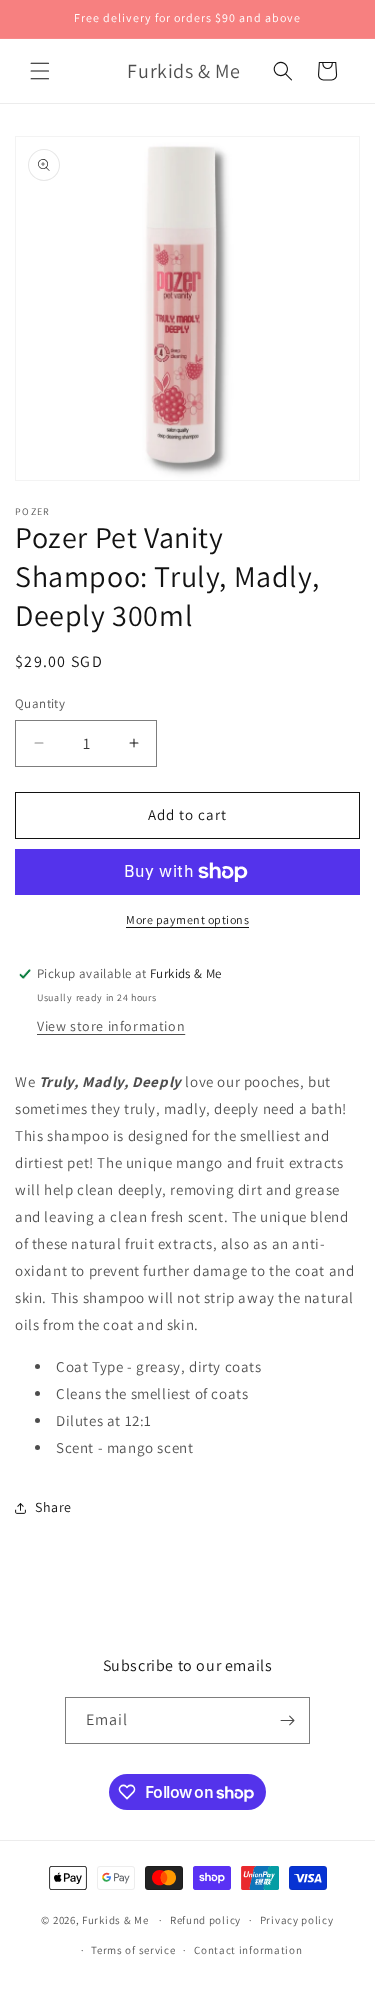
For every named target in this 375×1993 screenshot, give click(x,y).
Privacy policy (297, 1920)
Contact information (248, 1950)
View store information (111, 1026)
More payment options (187, 919)
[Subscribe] (287, 1720)
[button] (40, 71)
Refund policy (205, 1920)
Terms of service (133, 1950)
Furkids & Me (115, 1920)
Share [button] (53, 1507)
